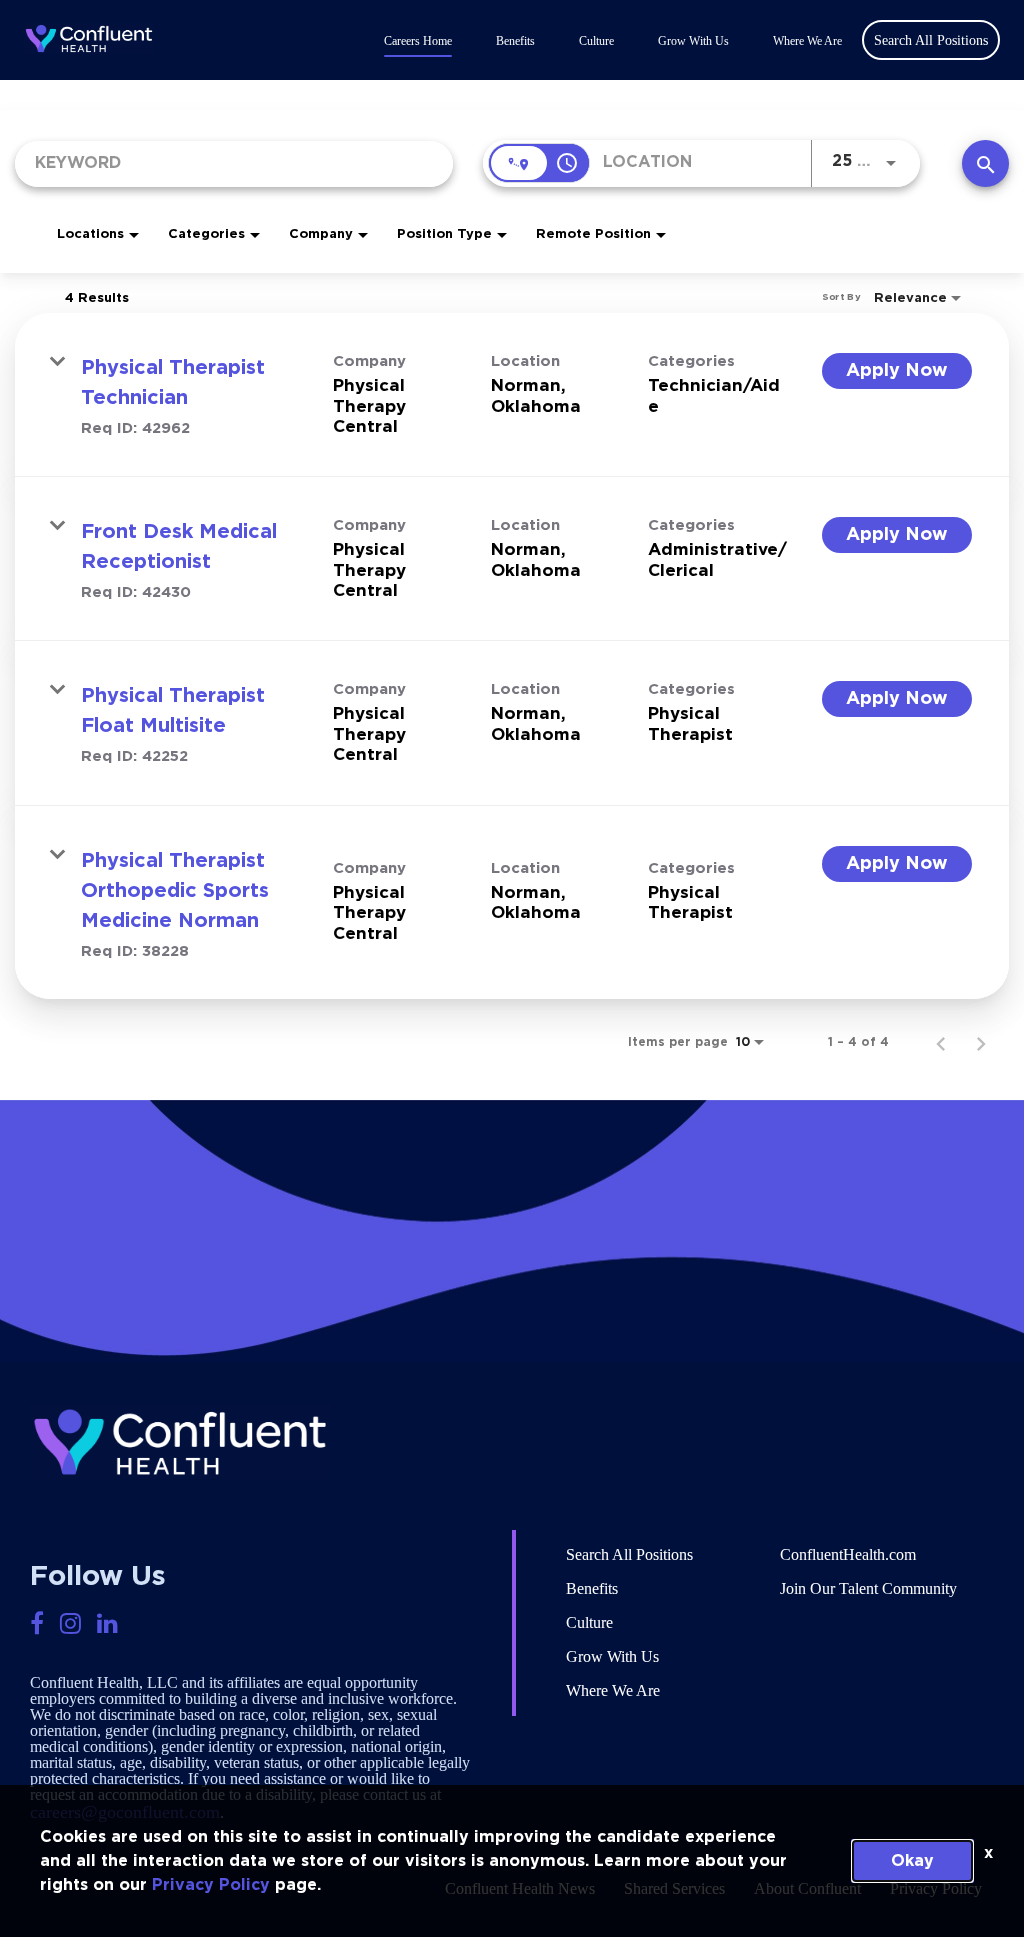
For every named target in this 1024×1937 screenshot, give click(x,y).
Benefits (515, 41)
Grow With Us (693, 41)
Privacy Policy (211, 1885)
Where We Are (807, 41)
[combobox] (234, 163)
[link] (512, 395)
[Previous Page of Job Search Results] (941, 1042)
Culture (596, 41)
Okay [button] (912, 1861)
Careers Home (418, 41)
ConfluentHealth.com (848, 1554)
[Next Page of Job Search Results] (981, 1042)
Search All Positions (629, 1554)
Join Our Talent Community (868, 1588)
